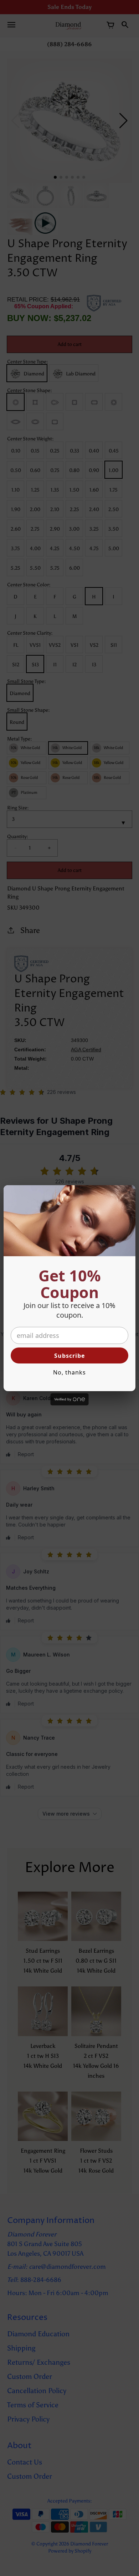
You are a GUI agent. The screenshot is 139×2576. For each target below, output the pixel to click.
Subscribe (69, 1356)
